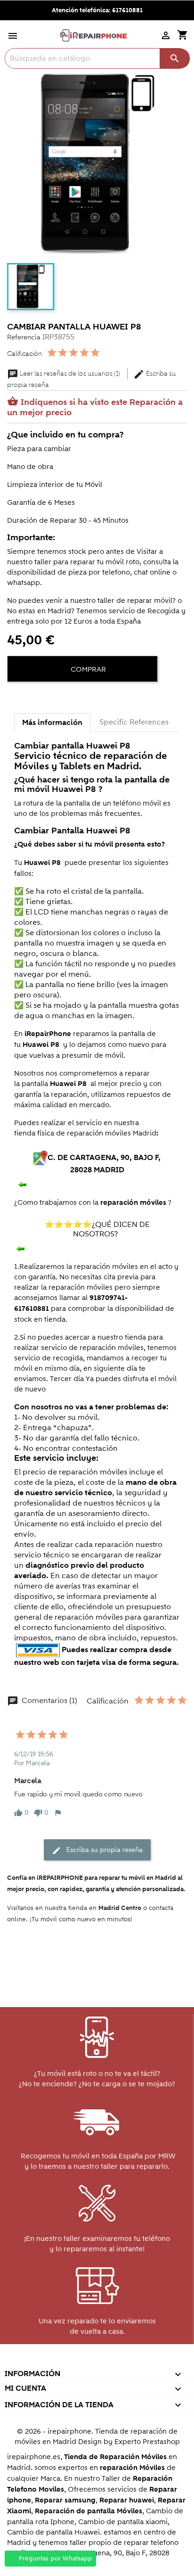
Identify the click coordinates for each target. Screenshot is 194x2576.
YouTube (76, 2361)
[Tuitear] (33, 698)
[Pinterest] (50, 698)
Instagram (137, 2361)
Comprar (87, 669)
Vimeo (117, 2361)
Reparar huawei (127, 2500)
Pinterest (96, 2361)
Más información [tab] (52, 723)
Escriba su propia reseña (97, 1850)
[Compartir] (16, 698)
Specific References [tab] (134, 722)
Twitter (56, 2361)
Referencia (24, 337)
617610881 (127, 10)
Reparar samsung (65, 2500)
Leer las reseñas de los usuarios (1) (64, 374)
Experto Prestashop (147, 2442)
